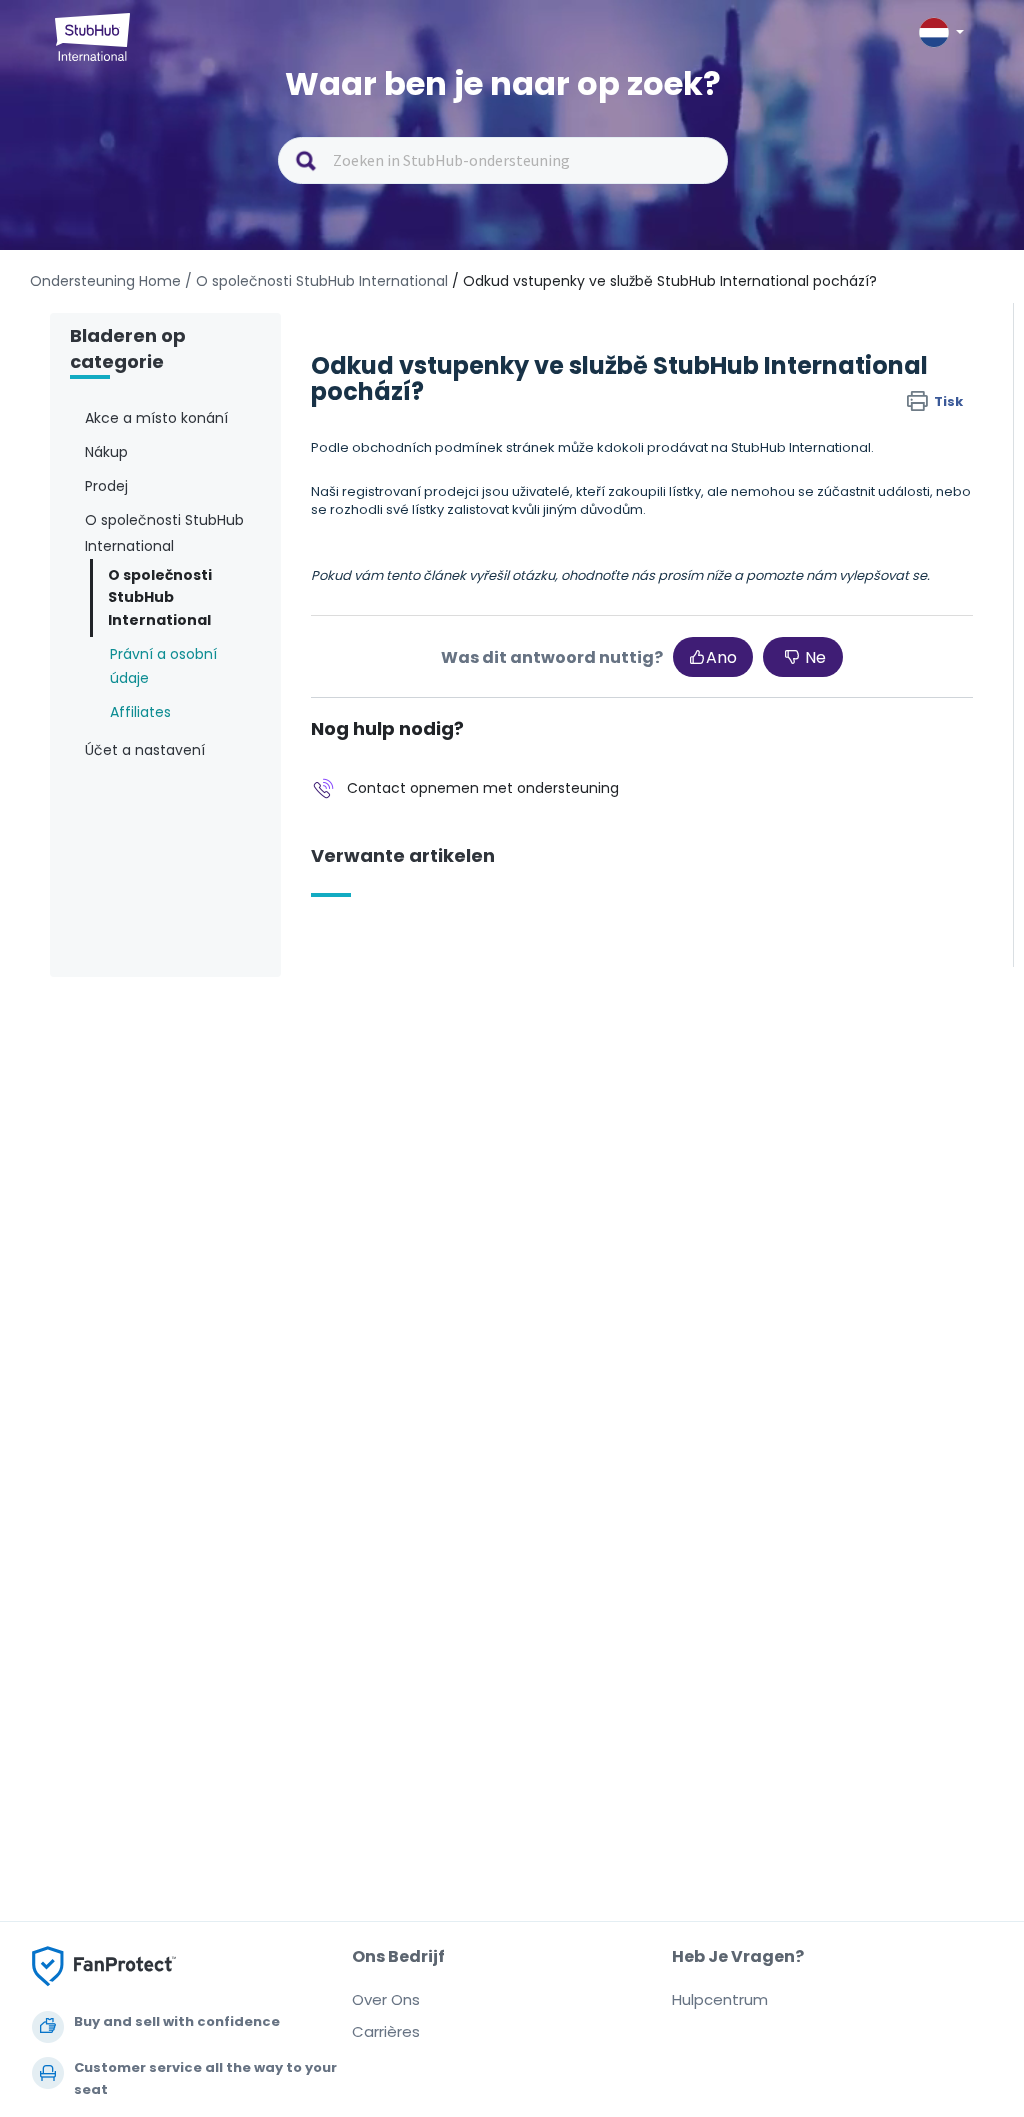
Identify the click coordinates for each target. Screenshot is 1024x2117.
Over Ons (386, 1999)
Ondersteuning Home (105, 281)
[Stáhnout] (475, 816)
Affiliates (140, 712)
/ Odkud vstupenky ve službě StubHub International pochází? (664, 281)
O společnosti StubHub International (160, 597)
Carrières (386, 2031)
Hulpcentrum (720, 1999)
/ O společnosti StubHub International (316, 281)
